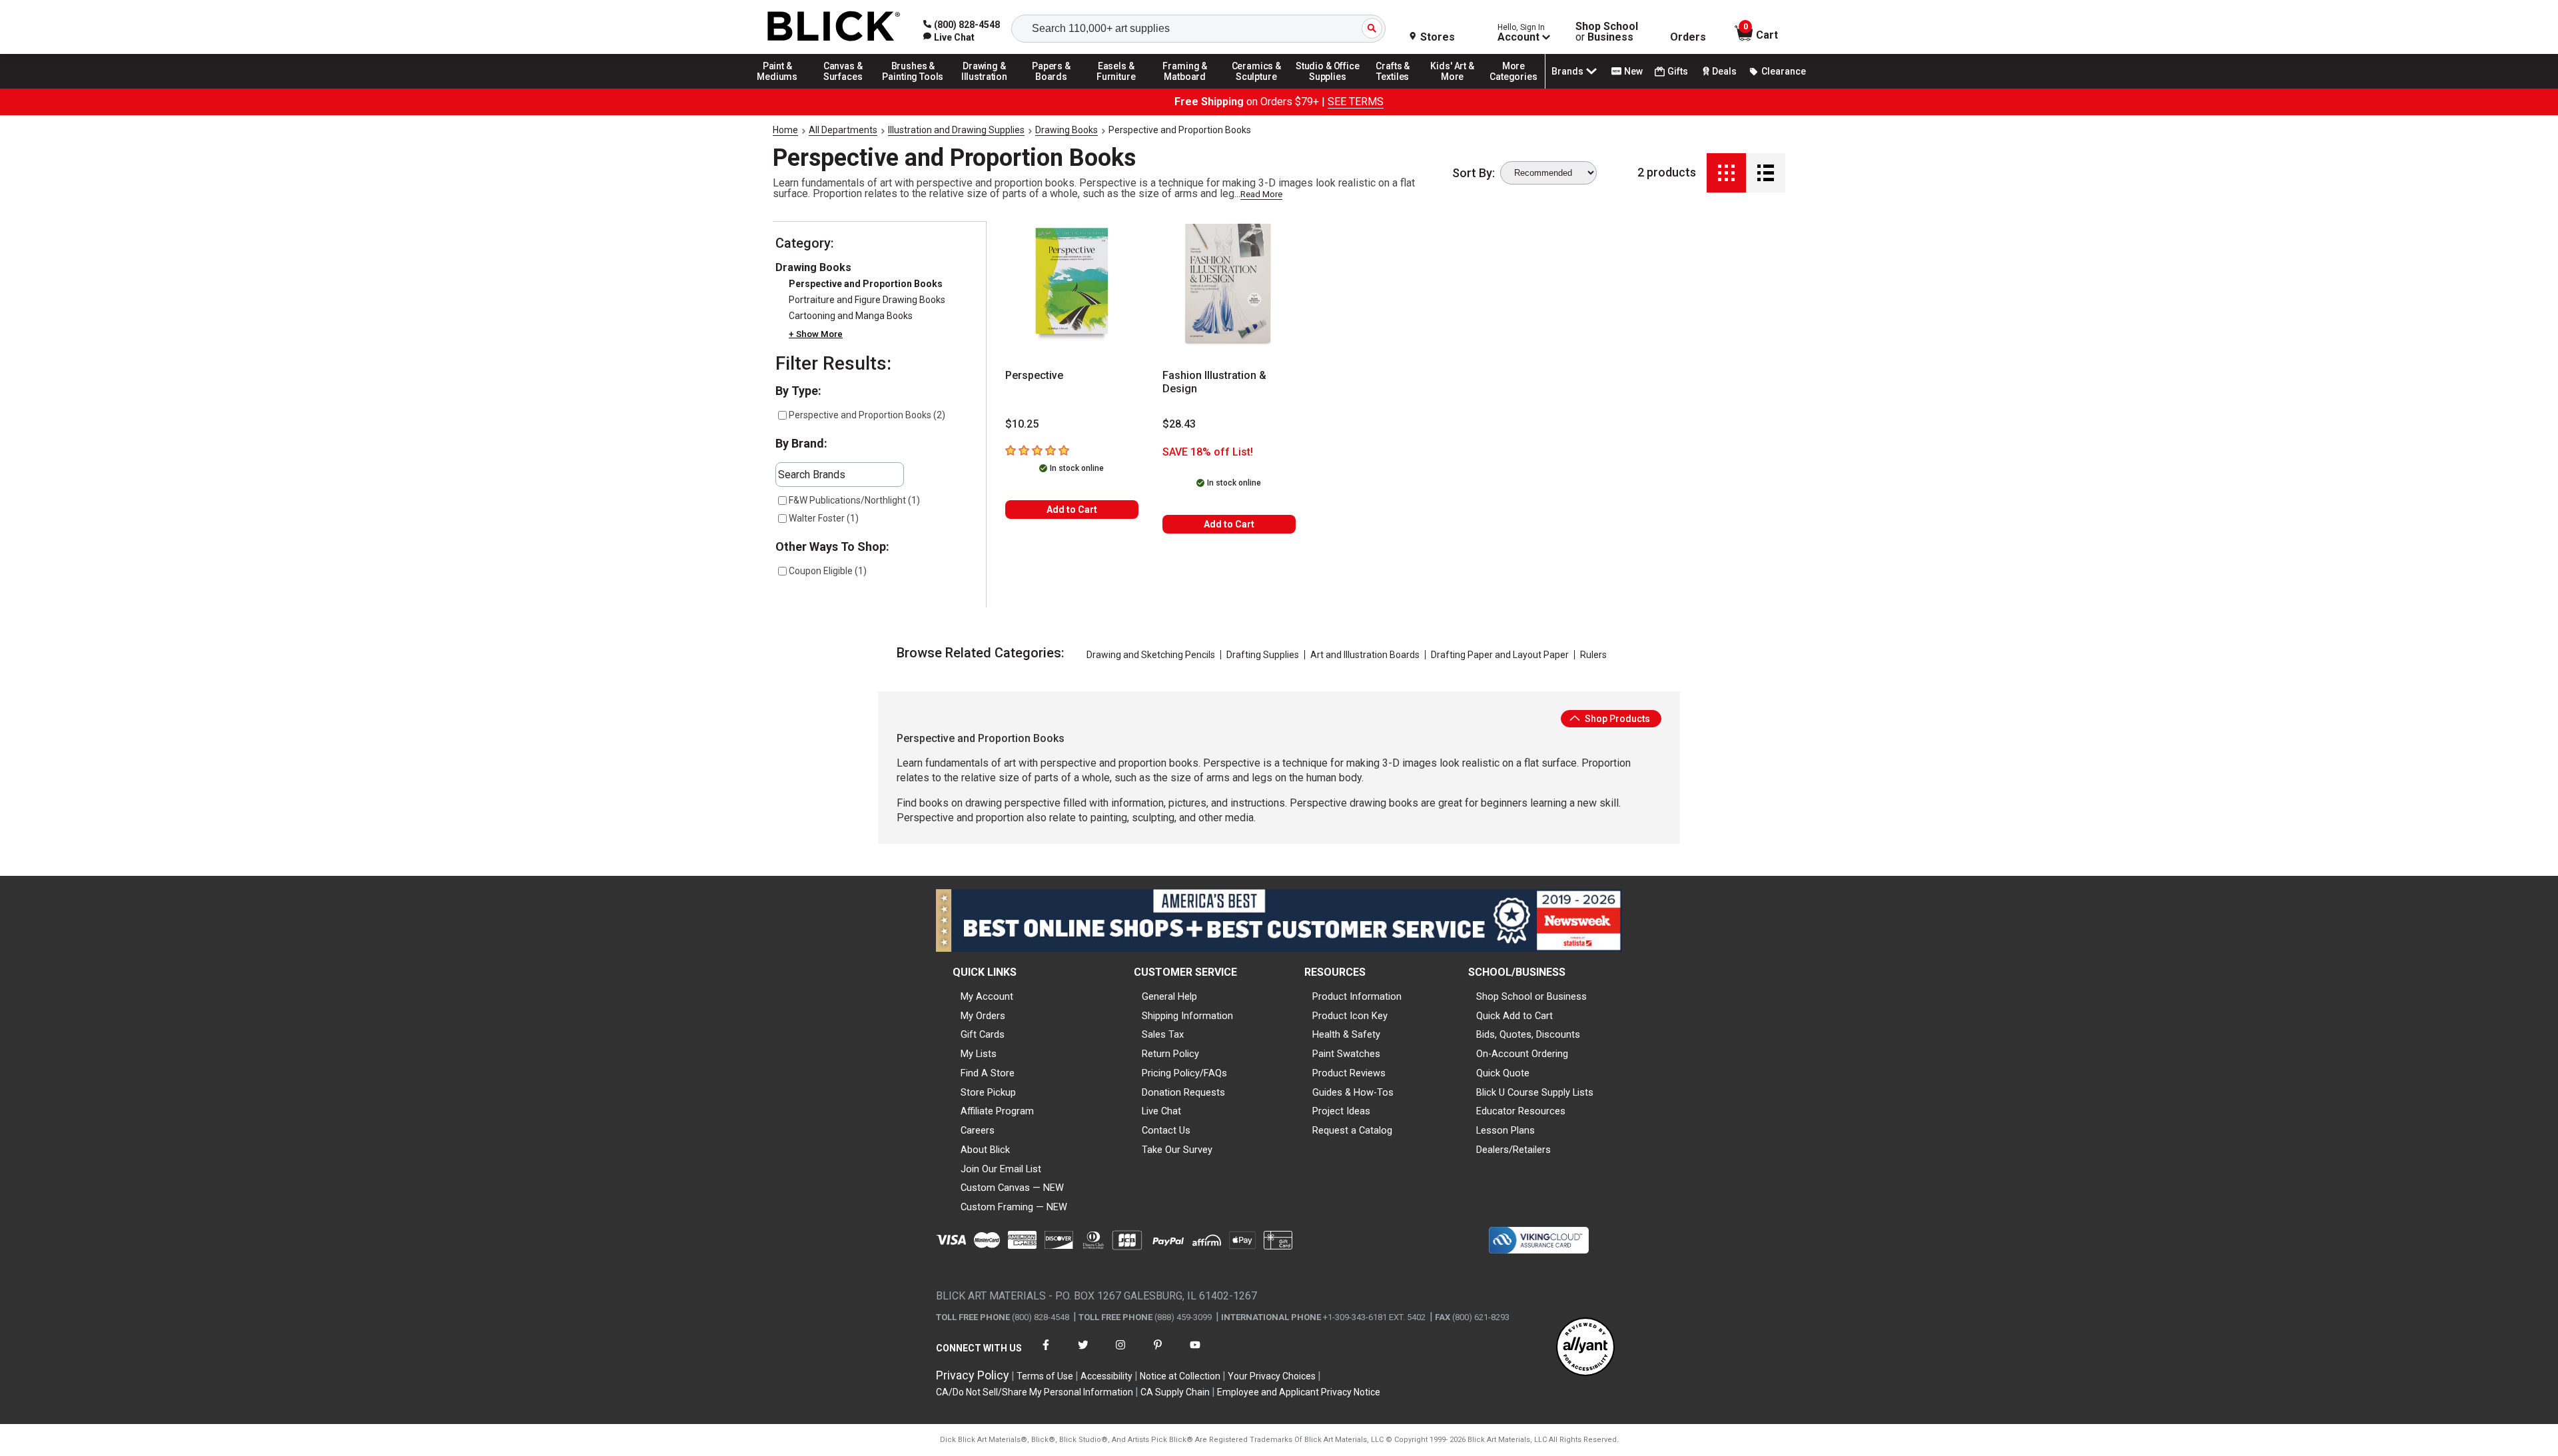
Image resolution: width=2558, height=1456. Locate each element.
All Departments (843, 130)
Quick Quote (1503, 1073)
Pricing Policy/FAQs (1184, 1073)
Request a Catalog (1352, 1130)
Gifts (1678, 71)
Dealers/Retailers (1513, 1150)
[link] (949, 37)
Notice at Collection (1180, 1376)
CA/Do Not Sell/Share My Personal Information (1035, 1392)
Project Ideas (1341, 1111)
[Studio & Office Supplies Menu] (1328, 88)
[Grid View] (1726, 173)
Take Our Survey (1177, 1150)
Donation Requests (1183, 1092)
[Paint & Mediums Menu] (782, 88)
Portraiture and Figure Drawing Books (867, 300)
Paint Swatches (1346, 1054)
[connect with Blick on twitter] (1083, 1353)
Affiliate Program (997, 1111)
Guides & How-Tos (1353, 1092)
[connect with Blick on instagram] (1120, 1353)
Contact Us (1166, 1130)
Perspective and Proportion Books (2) (867, 415)
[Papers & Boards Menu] (1056, 88)
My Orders (983, 1016)
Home (785, 130)
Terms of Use (1045, 1376)
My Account (987, 996)
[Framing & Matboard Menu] (1185, 88)
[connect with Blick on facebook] (1046, 1353)
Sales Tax (1163, 1034)
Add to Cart (1072, 510)
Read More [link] (1261, 194)
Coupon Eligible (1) (828, 571)
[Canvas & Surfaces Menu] (844, 88)
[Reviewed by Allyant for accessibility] (1585, 1348)
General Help (1169, 996)
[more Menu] (1513, 88)
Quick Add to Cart (1514, 1016)
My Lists (979, 1054)
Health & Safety (1346, 1034)
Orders (1688, 37)
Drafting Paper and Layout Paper (1500, 655)
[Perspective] (1072, 284)
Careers (978, 1130)
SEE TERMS (1356, 102)
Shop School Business (1607, 32)
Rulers (1593, 655)
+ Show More (816, 334)
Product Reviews (1349, 1073)
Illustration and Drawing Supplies (956, 130)
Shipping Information (1187, 1016)
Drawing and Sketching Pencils (1151, 655)
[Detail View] (1766, 173)
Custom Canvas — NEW (1012, 1188)
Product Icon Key (1350, 1016)
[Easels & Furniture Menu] (1118, 88)
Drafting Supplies (1263, 655)
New (1633, 71)
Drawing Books (1066, 130)
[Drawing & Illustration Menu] (985, 88)
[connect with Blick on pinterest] (1158, 1353)
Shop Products (1616, 719)
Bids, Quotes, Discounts (1528, 1034)
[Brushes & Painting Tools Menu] (913, 88)
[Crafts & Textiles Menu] (1399, 88)
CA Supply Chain (1175, 1392)
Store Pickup (988, 1092)
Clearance (1784, 71)
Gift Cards (983, 1034)
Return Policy (1170, 1054)
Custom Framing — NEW (1014, 1207)
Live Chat (1161, 1111)
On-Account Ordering (1522, 1054)
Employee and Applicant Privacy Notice (1299, 1392)
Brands (1567, 71)
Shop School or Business (1531, 996)
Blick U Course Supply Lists (1535, 1092)
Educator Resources (1521, 1111)
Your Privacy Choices (1272, 1376)
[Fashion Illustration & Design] (1229, 284)
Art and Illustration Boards (1365, 655)
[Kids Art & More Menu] (1458, 88)
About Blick (985, 1150)
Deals (1724, 71)
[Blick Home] (834, 27)
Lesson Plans (1505, 1130)
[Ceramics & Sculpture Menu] (1256, 88)
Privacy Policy (973, 1375)
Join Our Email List (1001, 1169)
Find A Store (988, 1073)
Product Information (1357, 996)
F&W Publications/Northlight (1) (854, 500)
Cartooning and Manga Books (851, 316)
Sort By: (1474, 173)
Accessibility (1106, 1376)
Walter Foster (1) (824, 518)
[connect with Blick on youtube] (1195, 1353)
